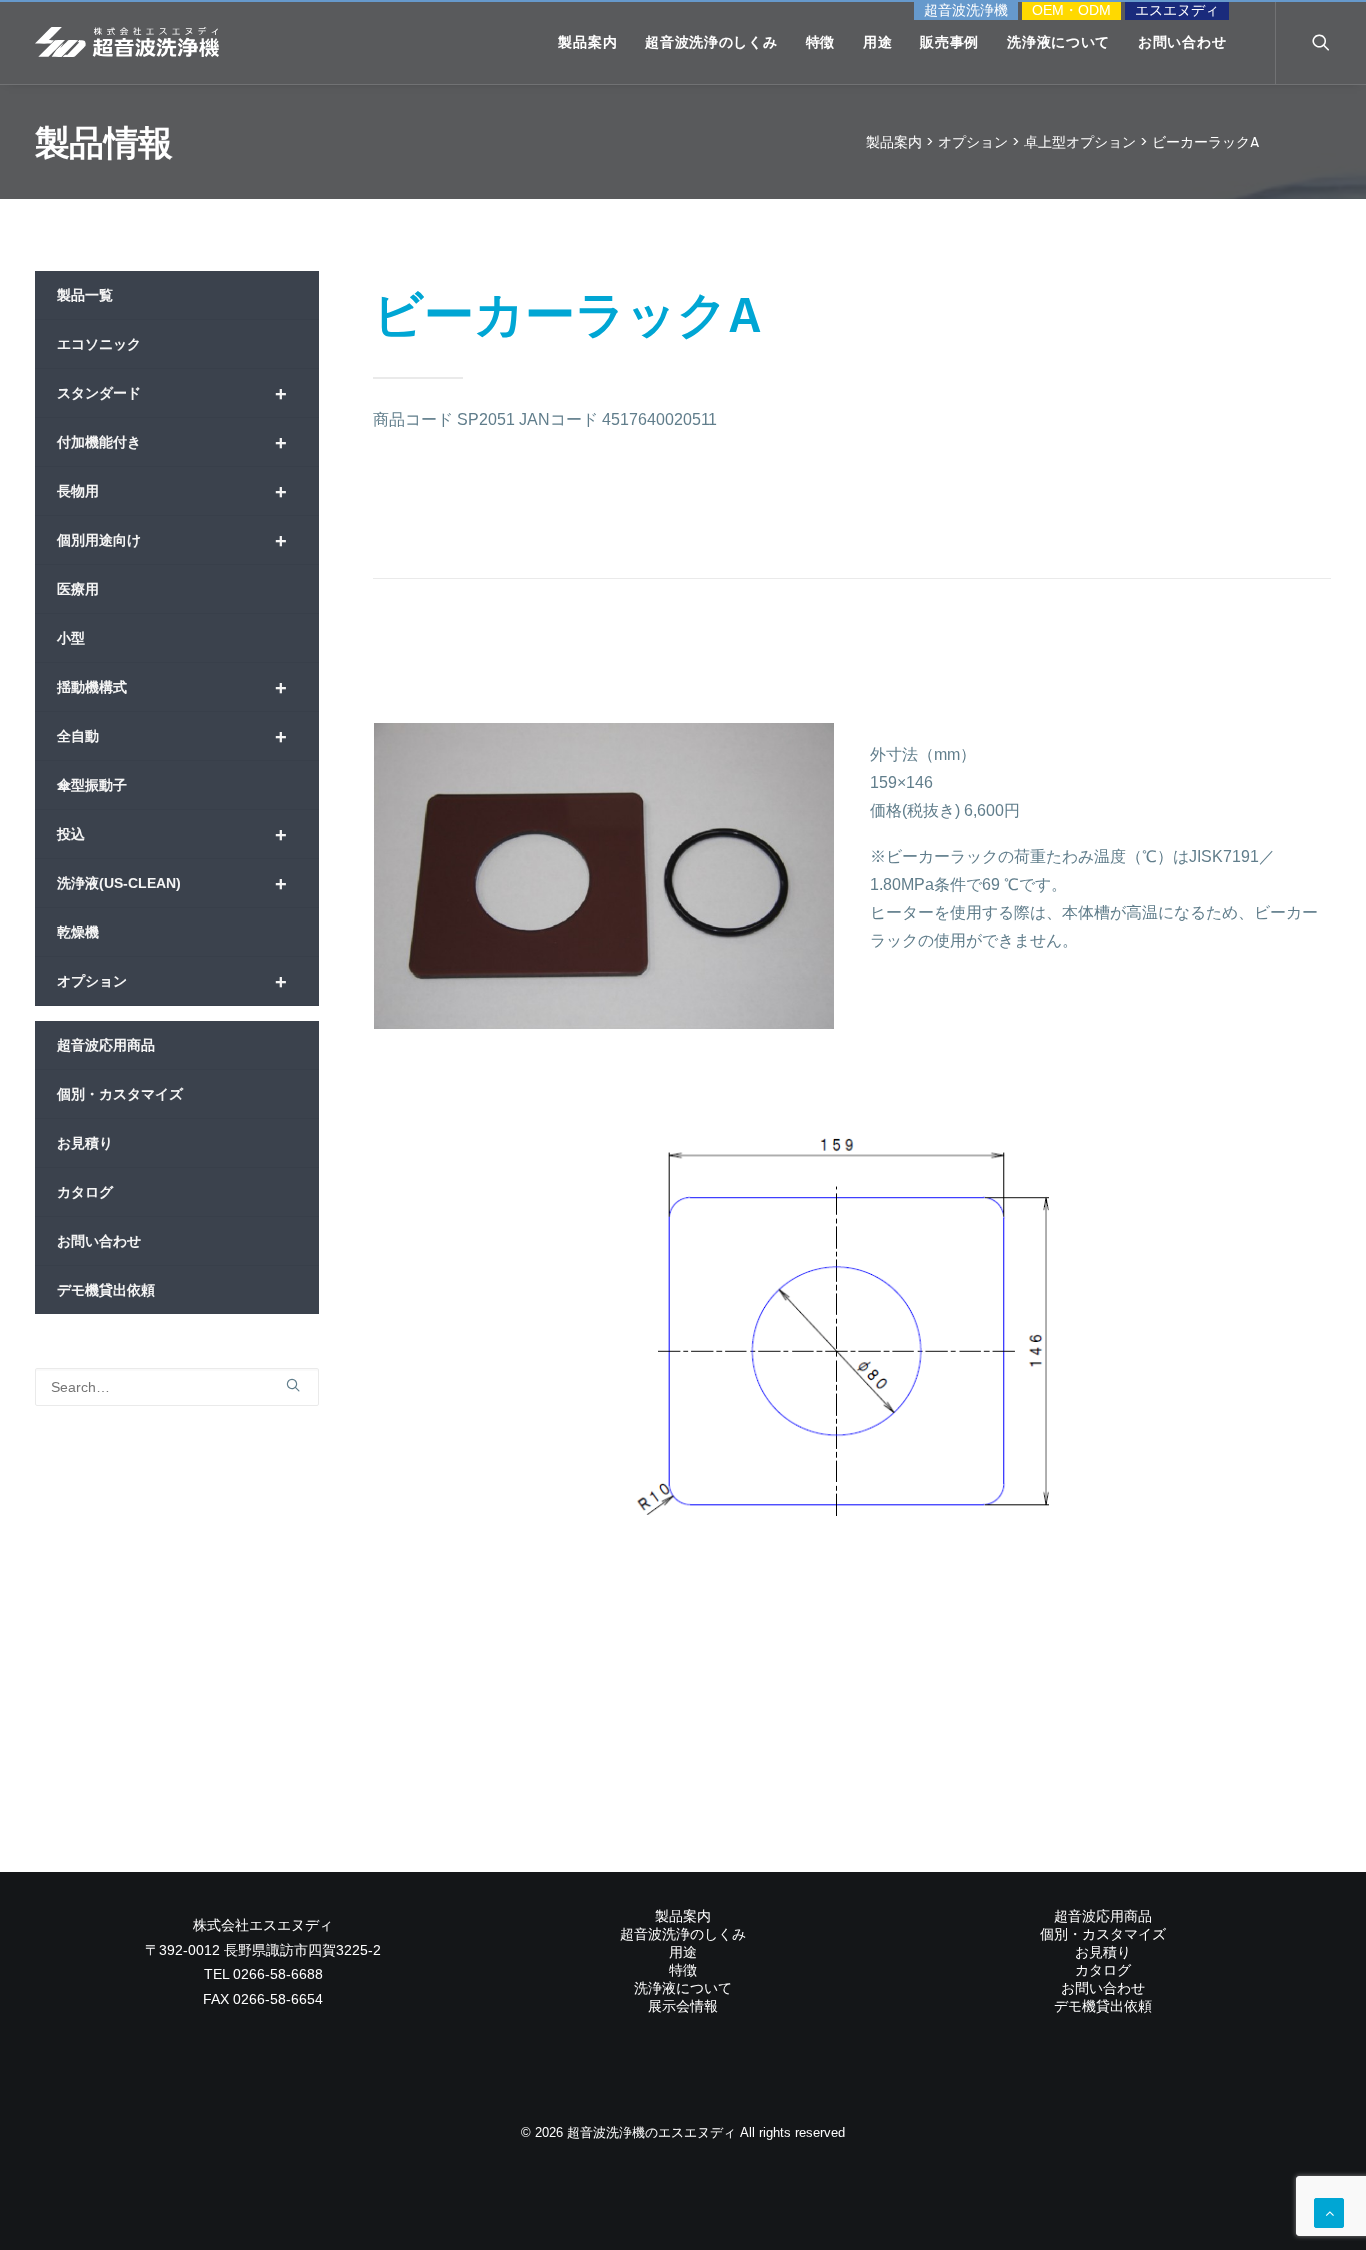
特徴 (820, 42)
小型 (71, 638)
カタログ (85, 1192)
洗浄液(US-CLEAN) (172, 884)
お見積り (85, 1143)
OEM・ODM (1071, 10)
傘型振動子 (92, 785)
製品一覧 (85, 295)
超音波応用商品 (106, 1045)
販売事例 (949, 42)
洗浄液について (1058, 42)
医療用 (78, 589)
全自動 (172, 737)
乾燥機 (78, 932)
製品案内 (587, 42)
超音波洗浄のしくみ (711, 42)
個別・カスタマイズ (120, 1094)
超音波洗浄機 (966, 10)
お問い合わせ (1182, 42)
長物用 (172, 492)
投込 (172, 835)
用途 (877, 42)
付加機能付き (172, 443)
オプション (172, 982)
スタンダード (172, 394)
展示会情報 (683, 2006)
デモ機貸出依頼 (106, 1290)
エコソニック (99, 344)
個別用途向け (172, 541)
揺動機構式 (172, 688)
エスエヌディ (1177, 10)
